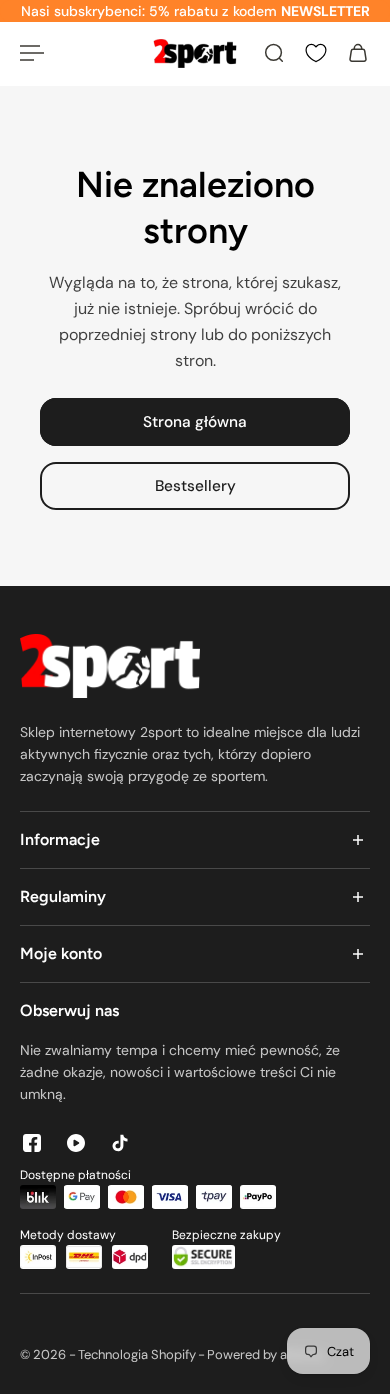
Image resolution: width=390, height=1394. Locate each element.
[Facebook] (32, 1143)
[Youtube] (76, 1143)
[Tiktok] (120, 1143)
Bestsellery (195, 486)
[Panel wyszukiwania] (274, 53)
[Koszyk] (358, 53)
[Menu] (32, 53)
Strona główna (195, 422)
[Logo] (195, 53)
